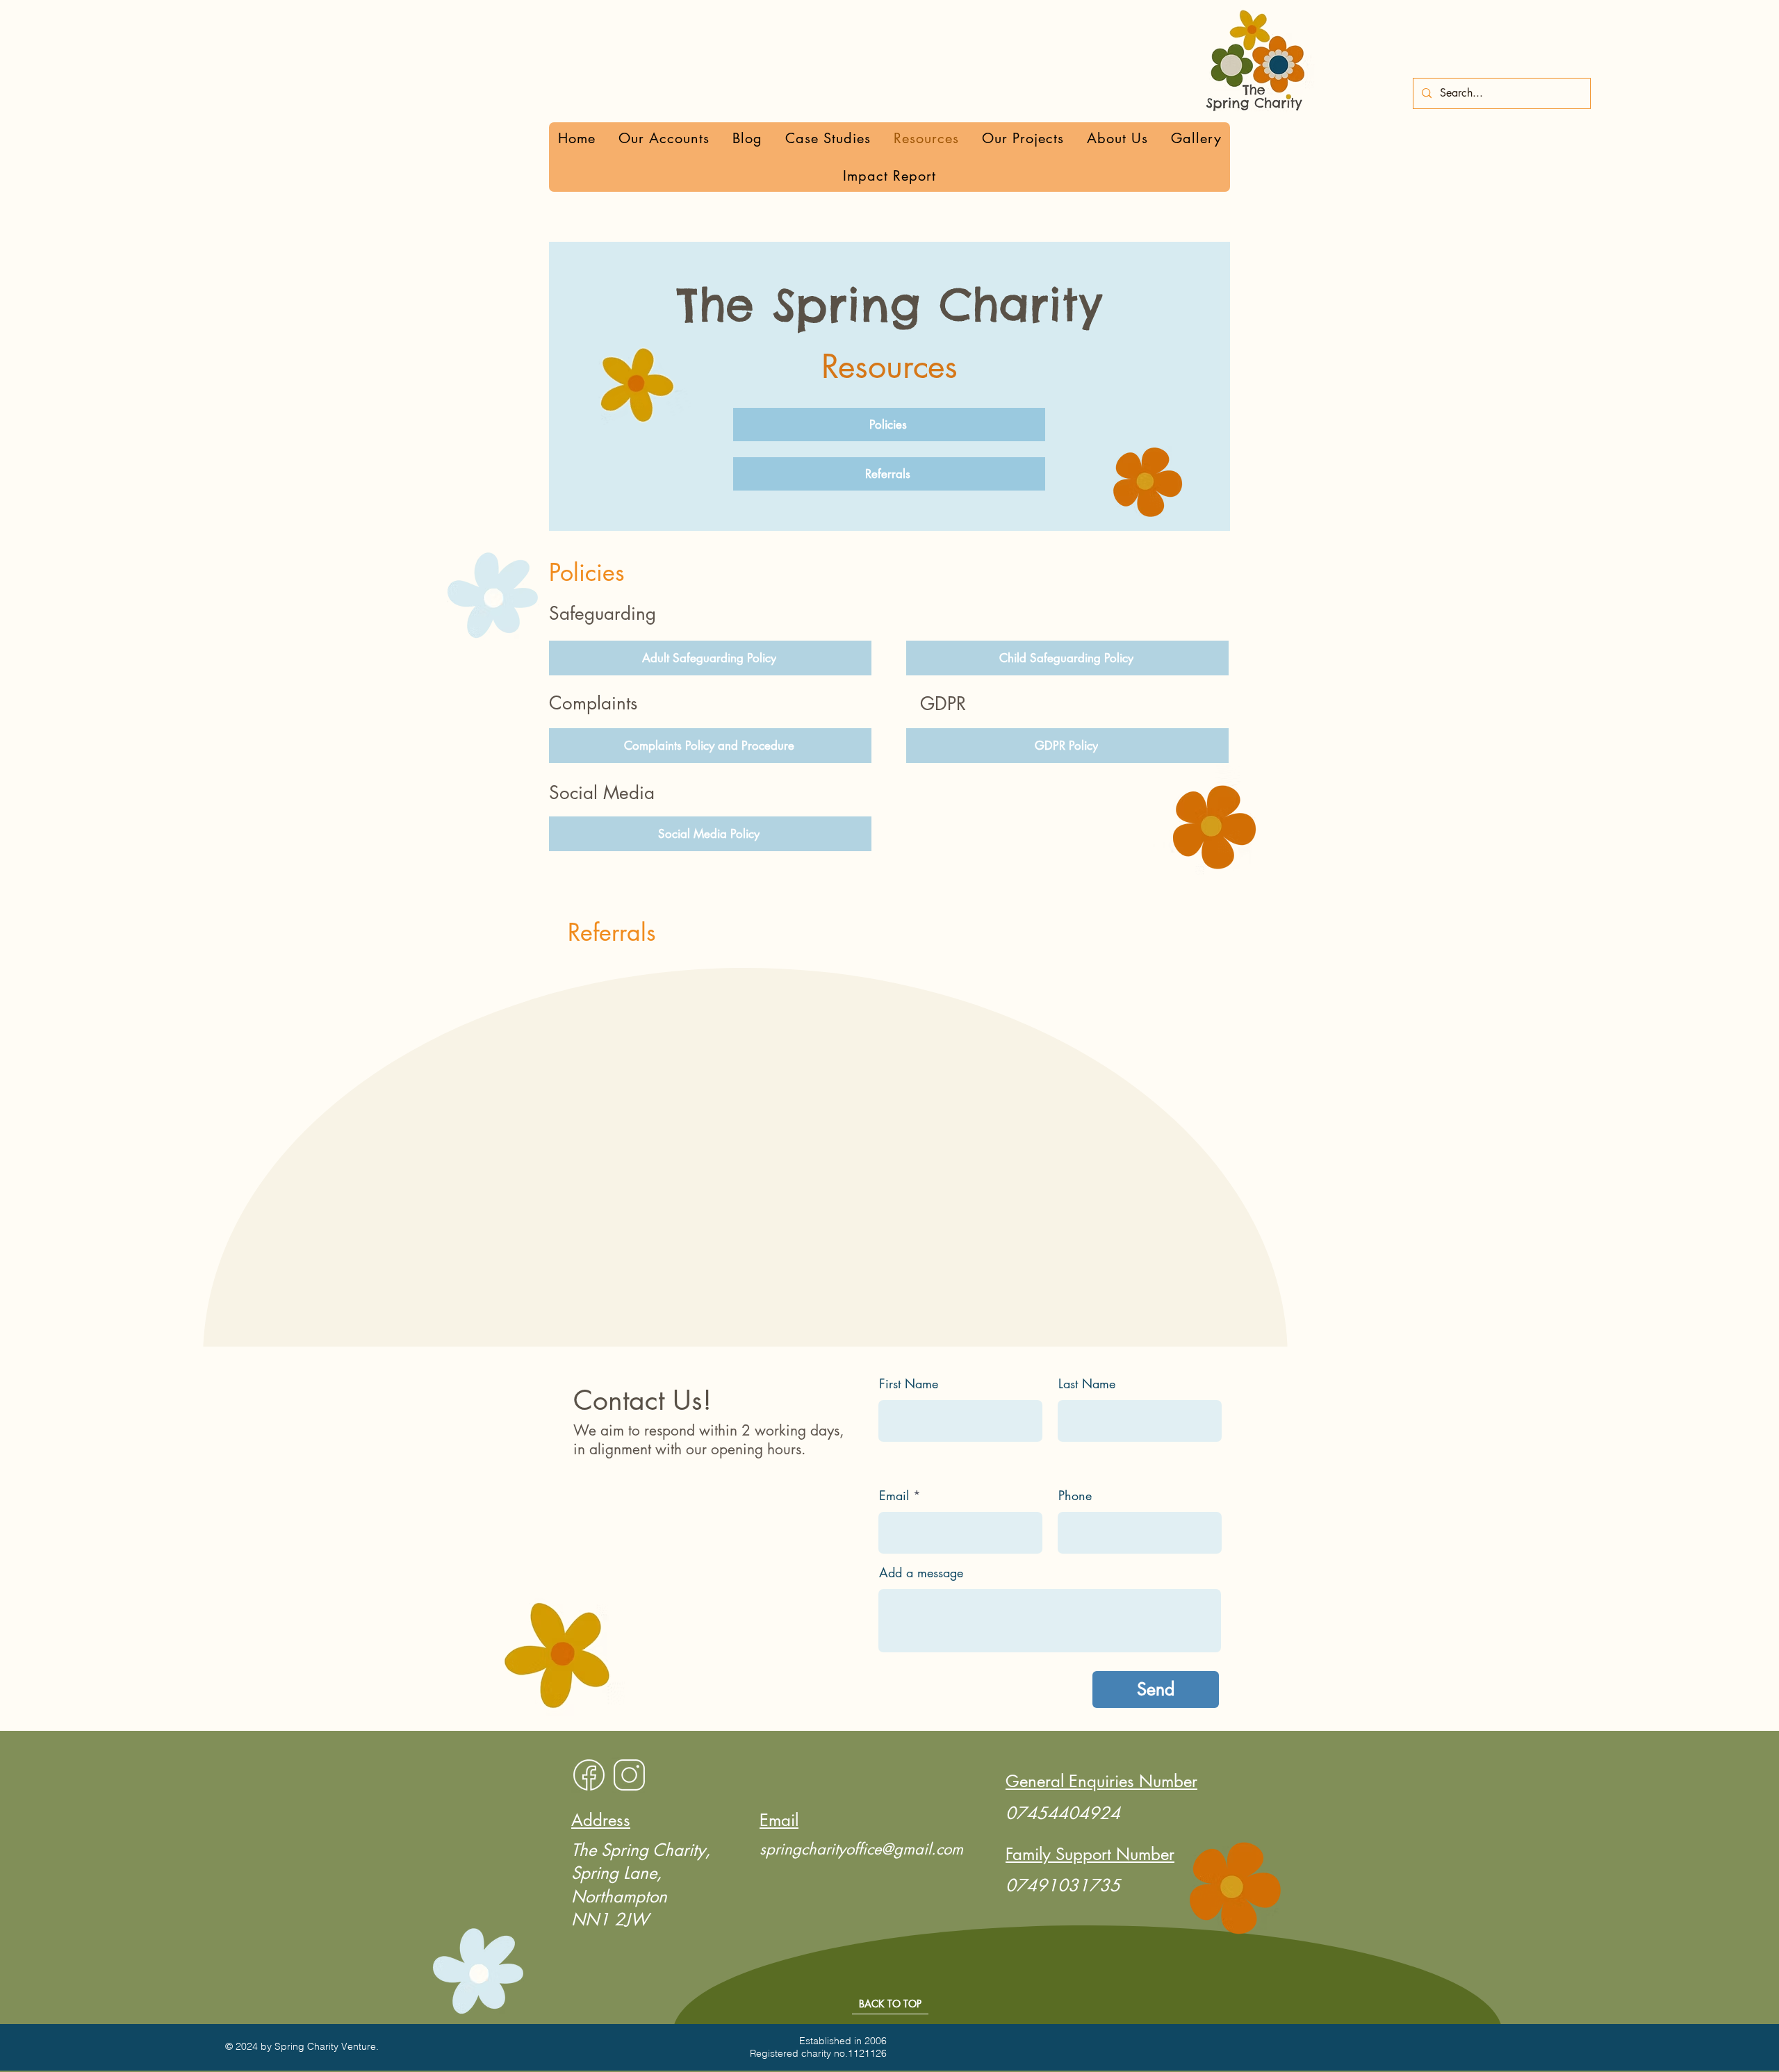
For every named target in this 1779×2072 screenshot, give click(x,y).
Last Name (1087, 1383)
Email (894, 1495)
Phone (1075, 1495)
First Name (909, 1383)
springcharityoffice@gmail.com (861, 1849)
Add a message (921, 1572)
